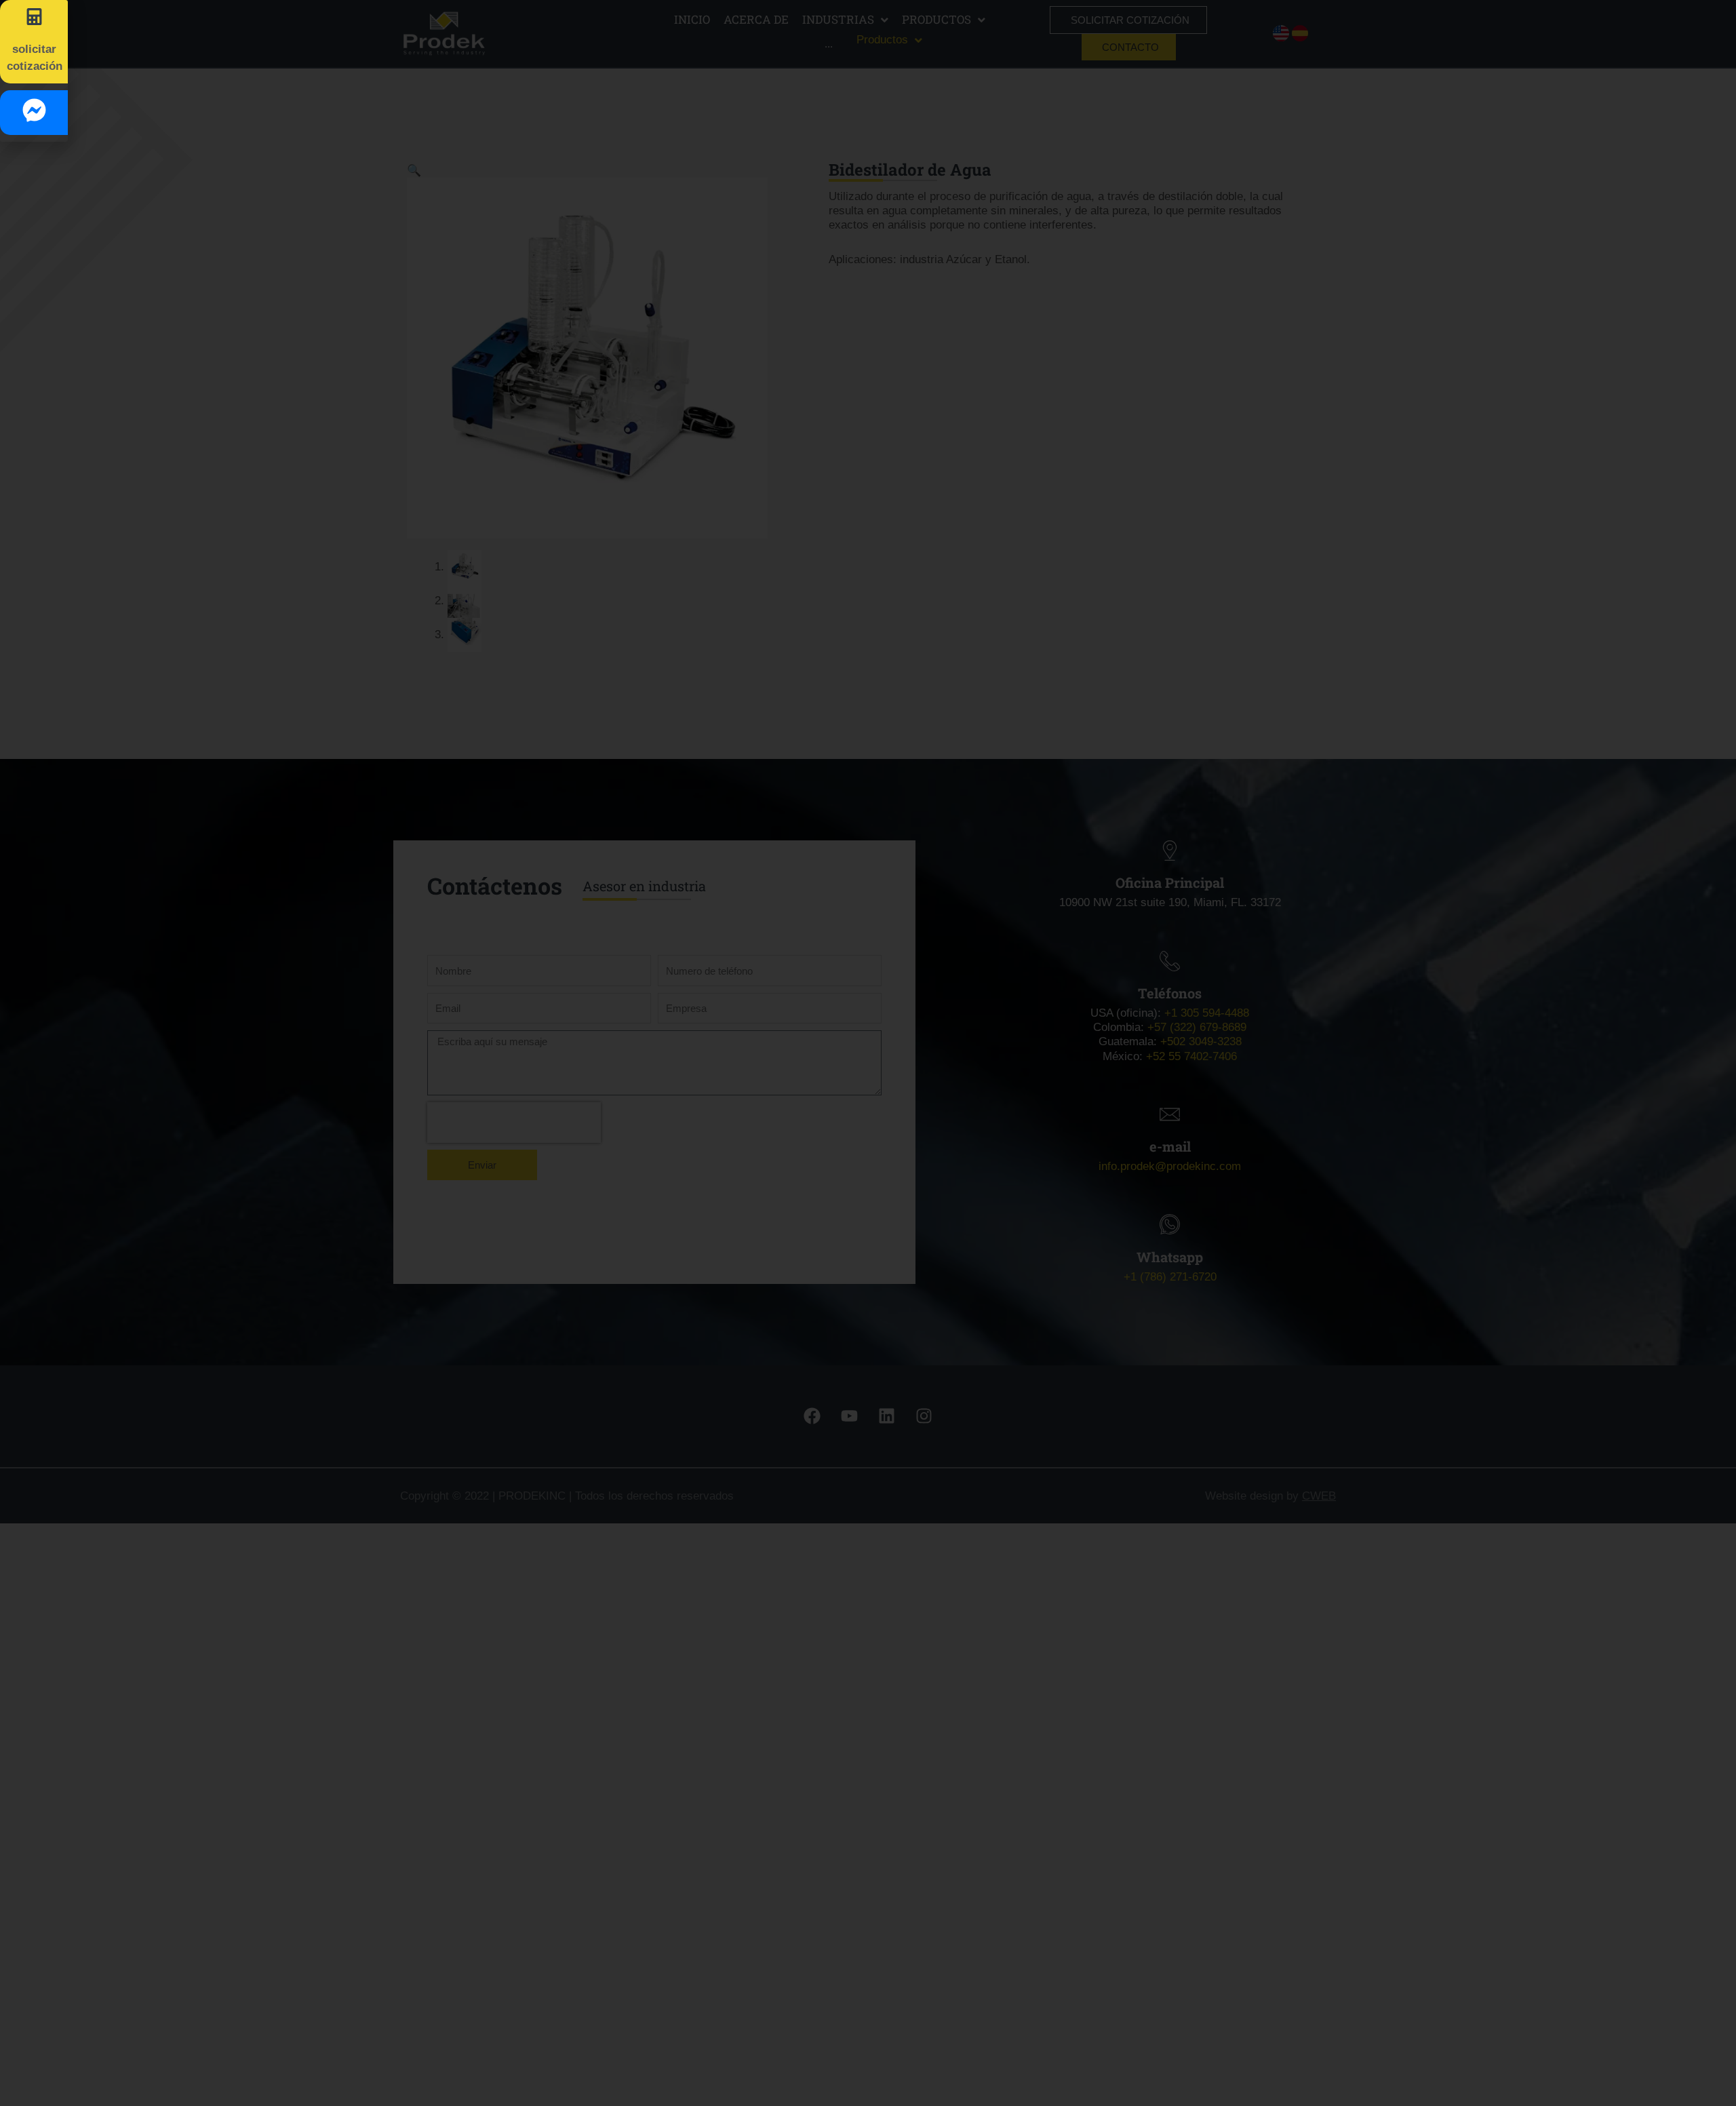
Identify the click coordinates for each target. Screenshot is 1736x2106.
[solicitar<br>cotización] (34, 17)
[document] (868, 1053)
